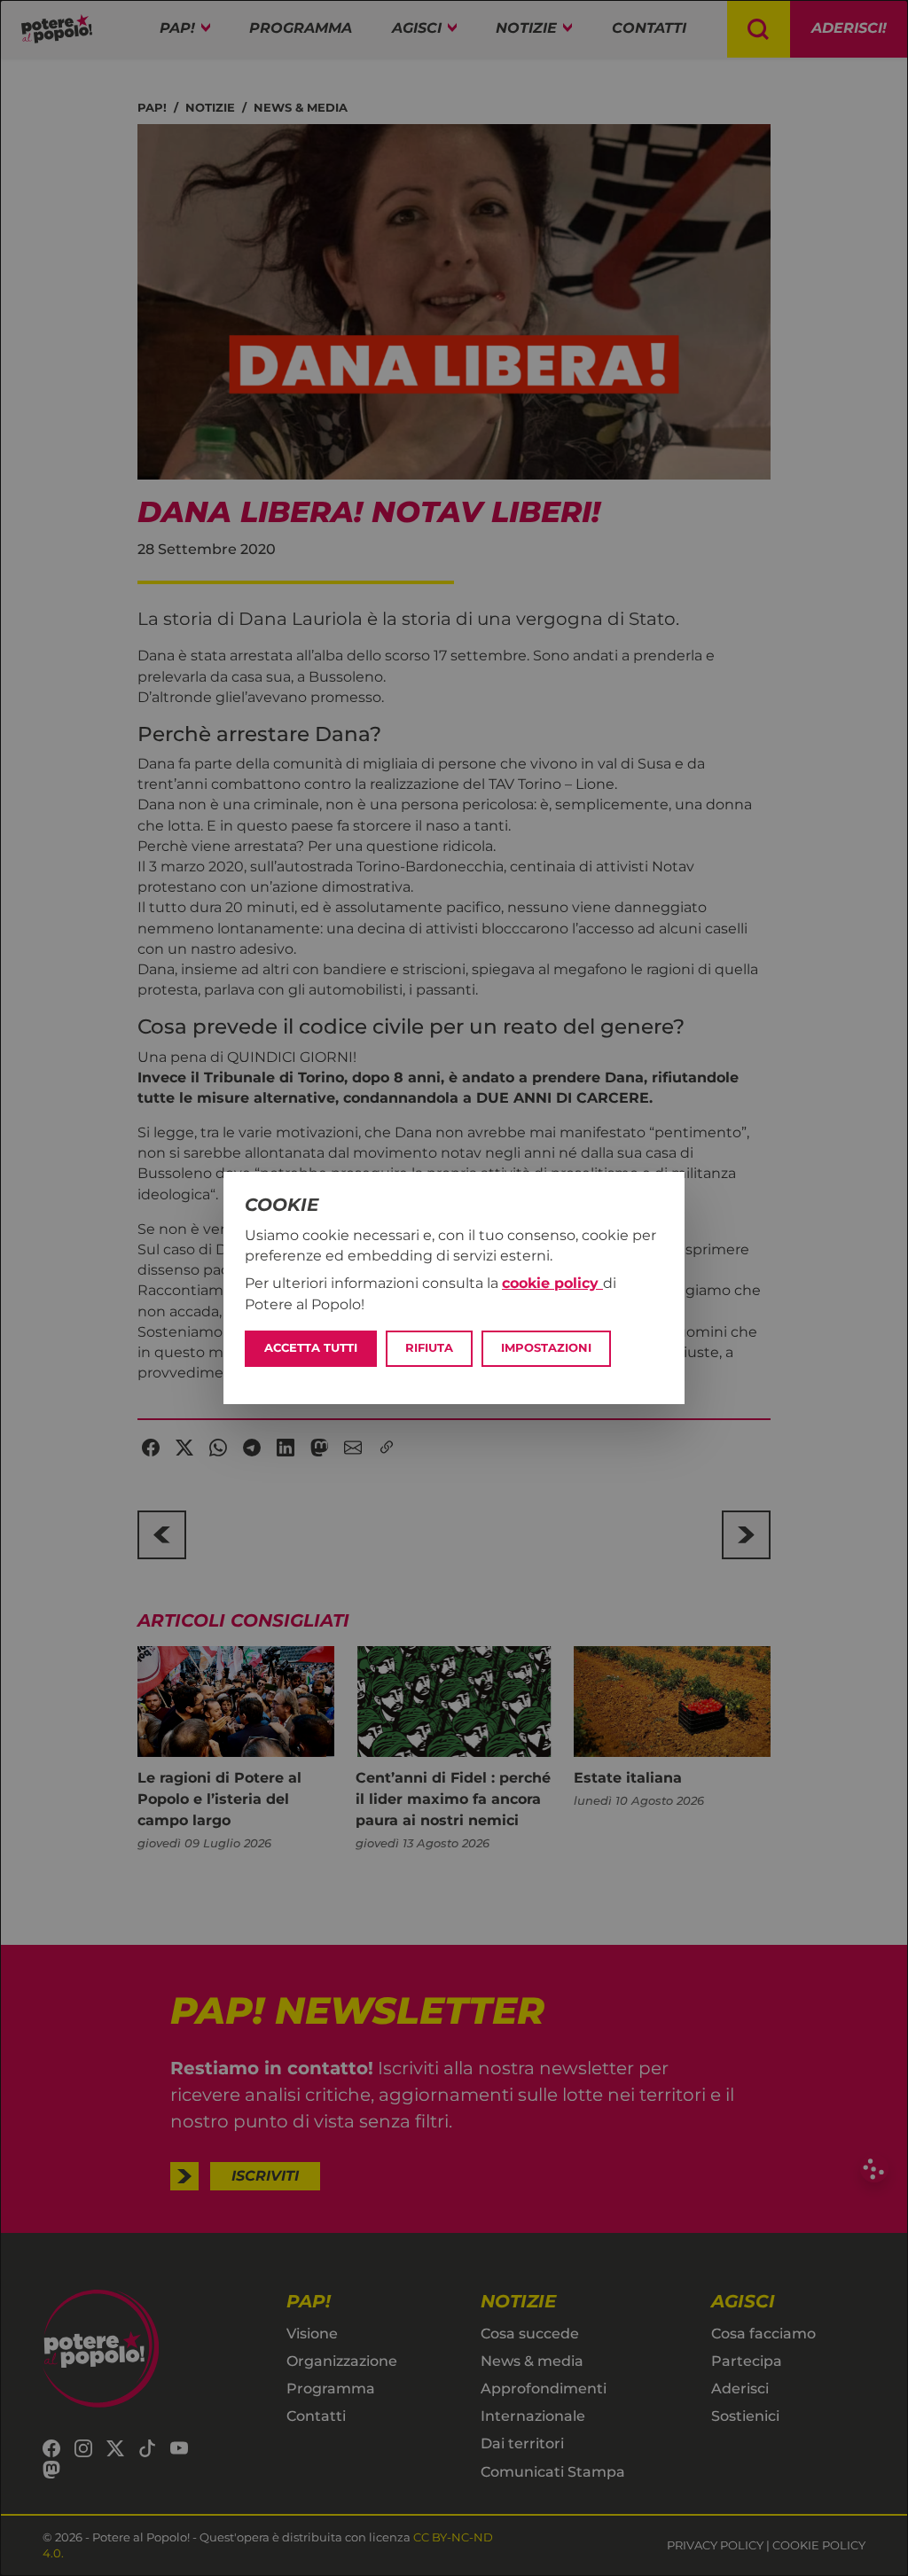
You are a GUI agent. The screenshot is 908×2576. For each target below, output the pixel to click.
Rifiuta (429, 1348)
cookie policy (552, 1283)
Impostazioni (546, 1348)
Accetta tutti (311, 1348)
